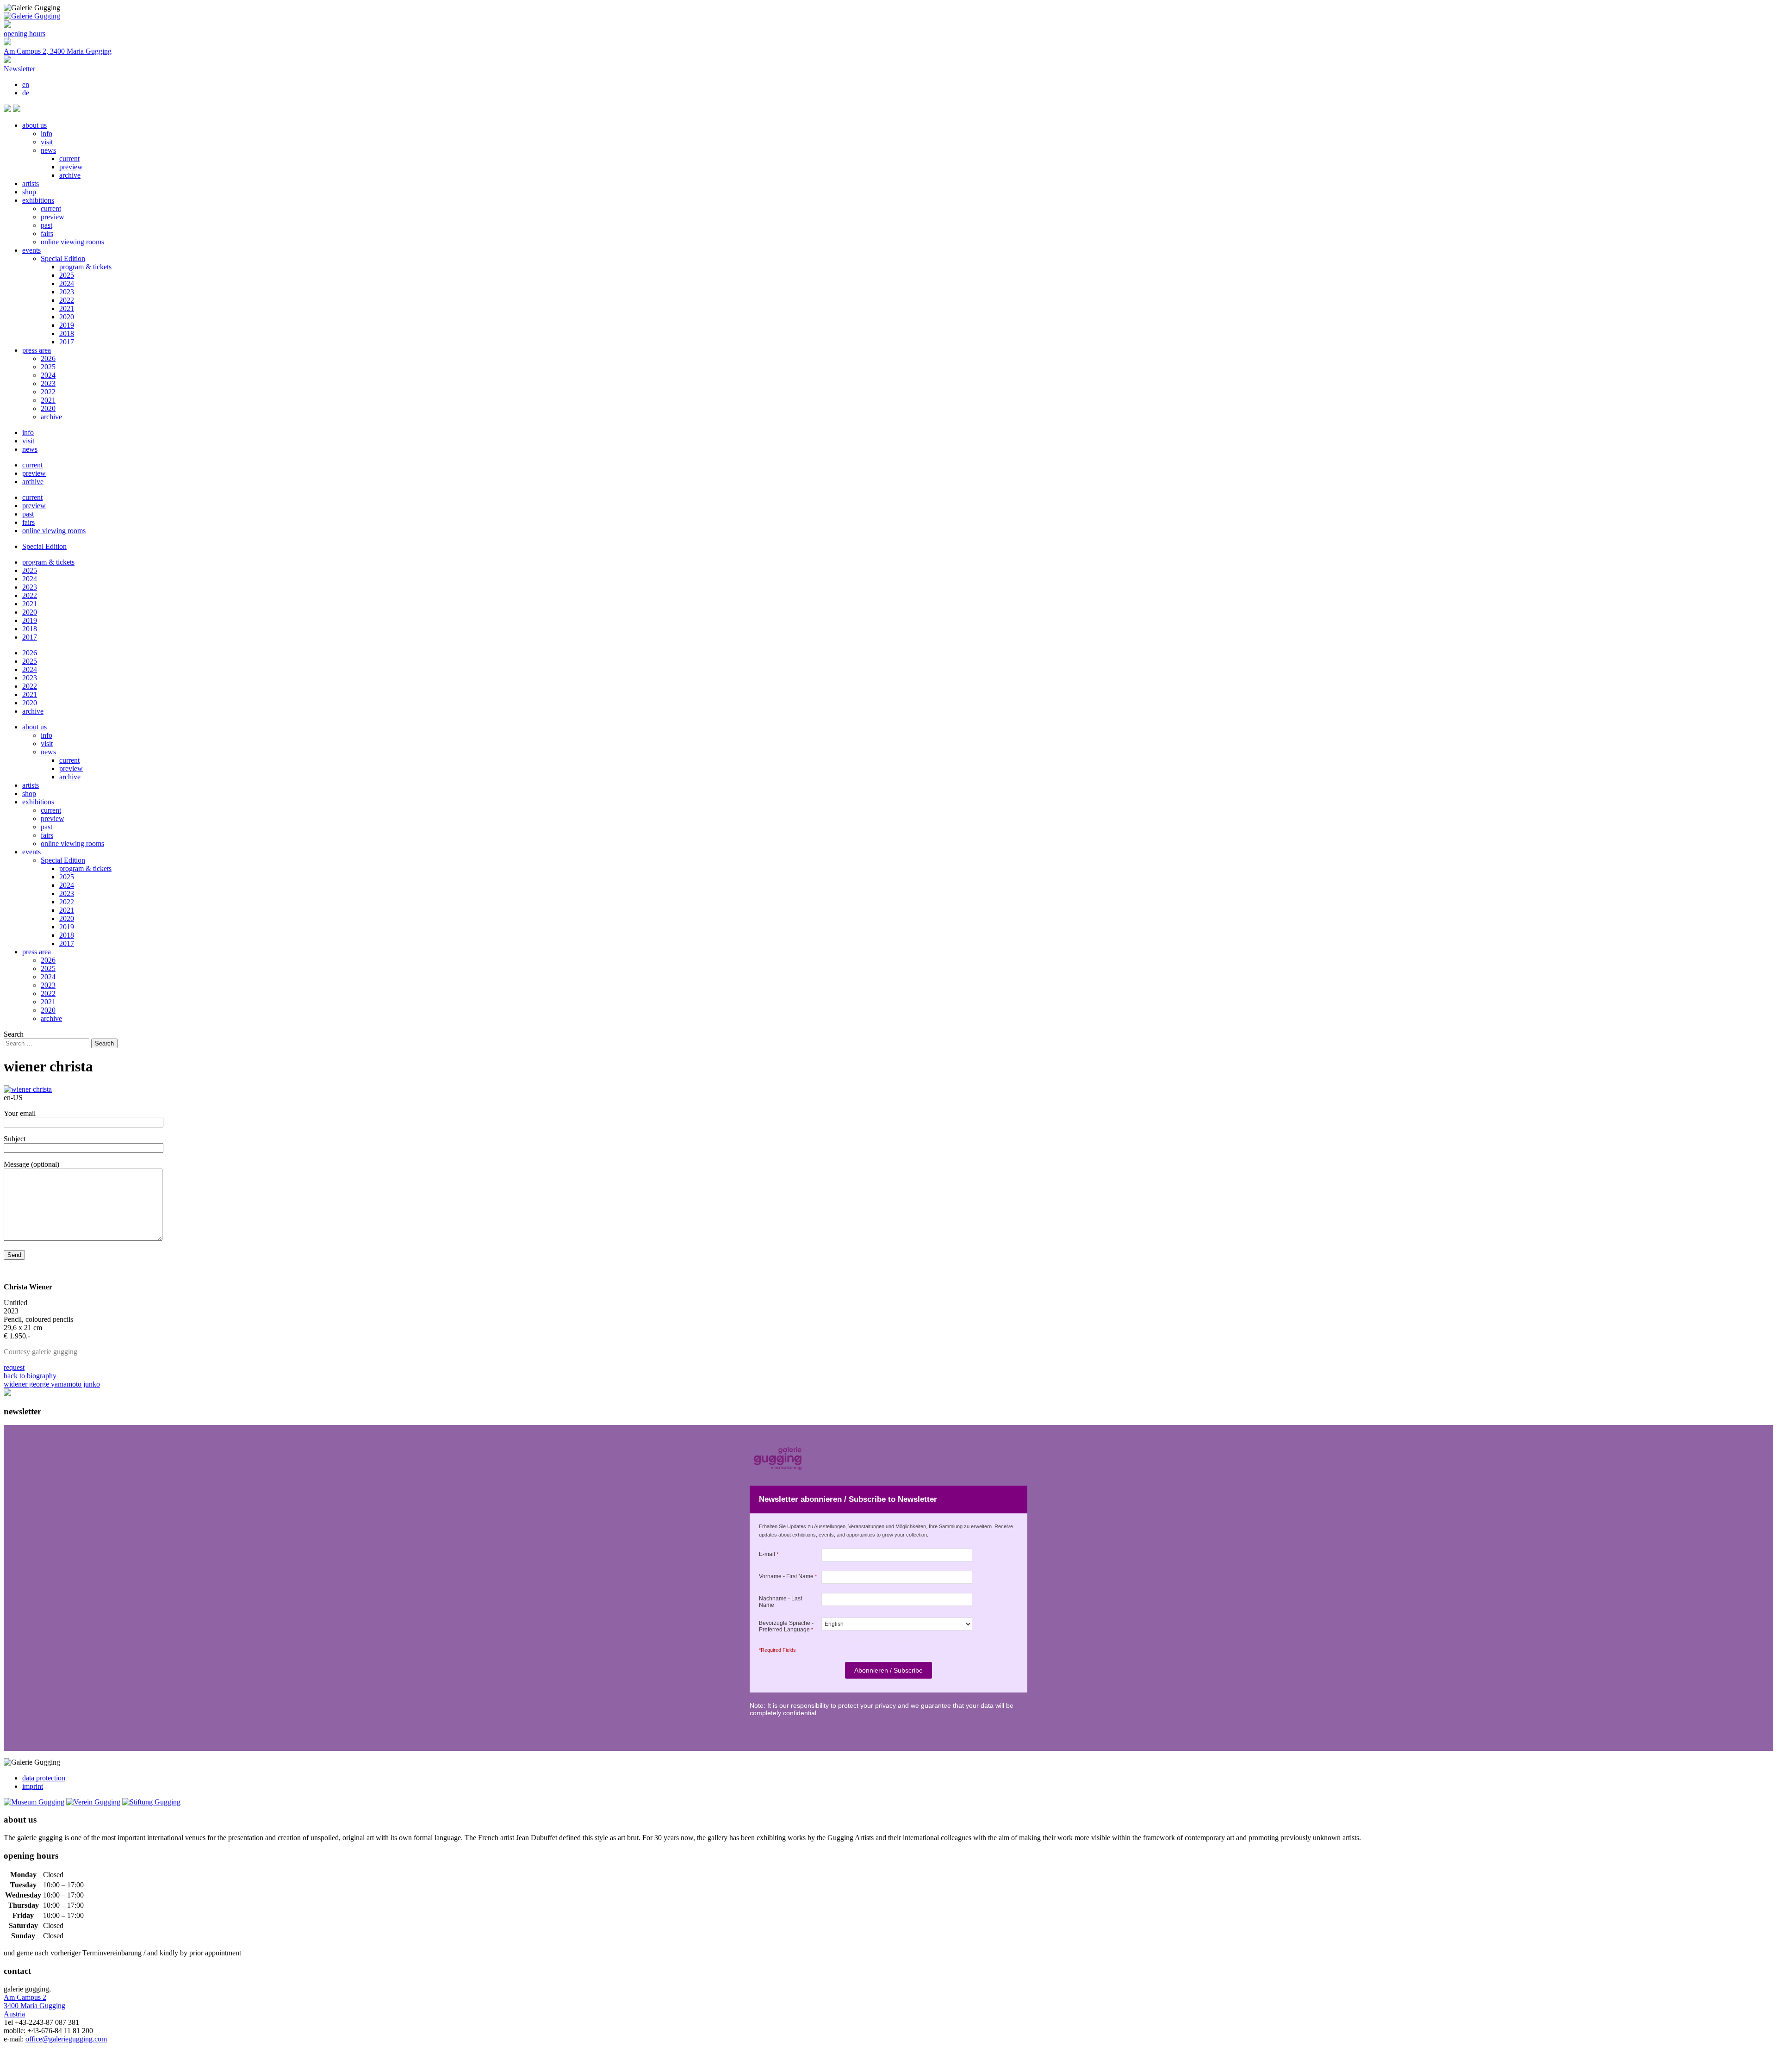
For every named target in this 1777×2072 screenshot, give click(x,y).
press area (37, 350)
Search (14, 1034)
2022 (67, 300)
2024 (67, 283)
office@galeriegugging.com (66, 2039)
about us (34, 125)
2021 (67, 308)
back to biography (30, 1376)
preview (71, 167)
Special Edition (63, 258)
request (14, 1367)
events (31, 250)
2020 (67, 317)
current (69, 159)
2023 (67, 292)
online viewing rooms (72, 242)
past (47, 225)
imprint (33, 1786)
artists (31, 184)
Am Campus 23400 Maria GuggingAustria (34, 2006)
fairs (47, 233)
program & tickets (85, 267)
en (26, 84)
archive (70, 175)
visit (47, 142)
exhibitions (38, 200)
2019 (67, 325)
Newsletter (19, 69)
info (47, 134)
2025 (67, 275)
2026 (48, 358)
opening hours (25, 34)
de (26, 93)
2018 (67, 333)
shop (29, 192)
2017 (67, 342)
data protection (44, 1778)
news (48, 150)
